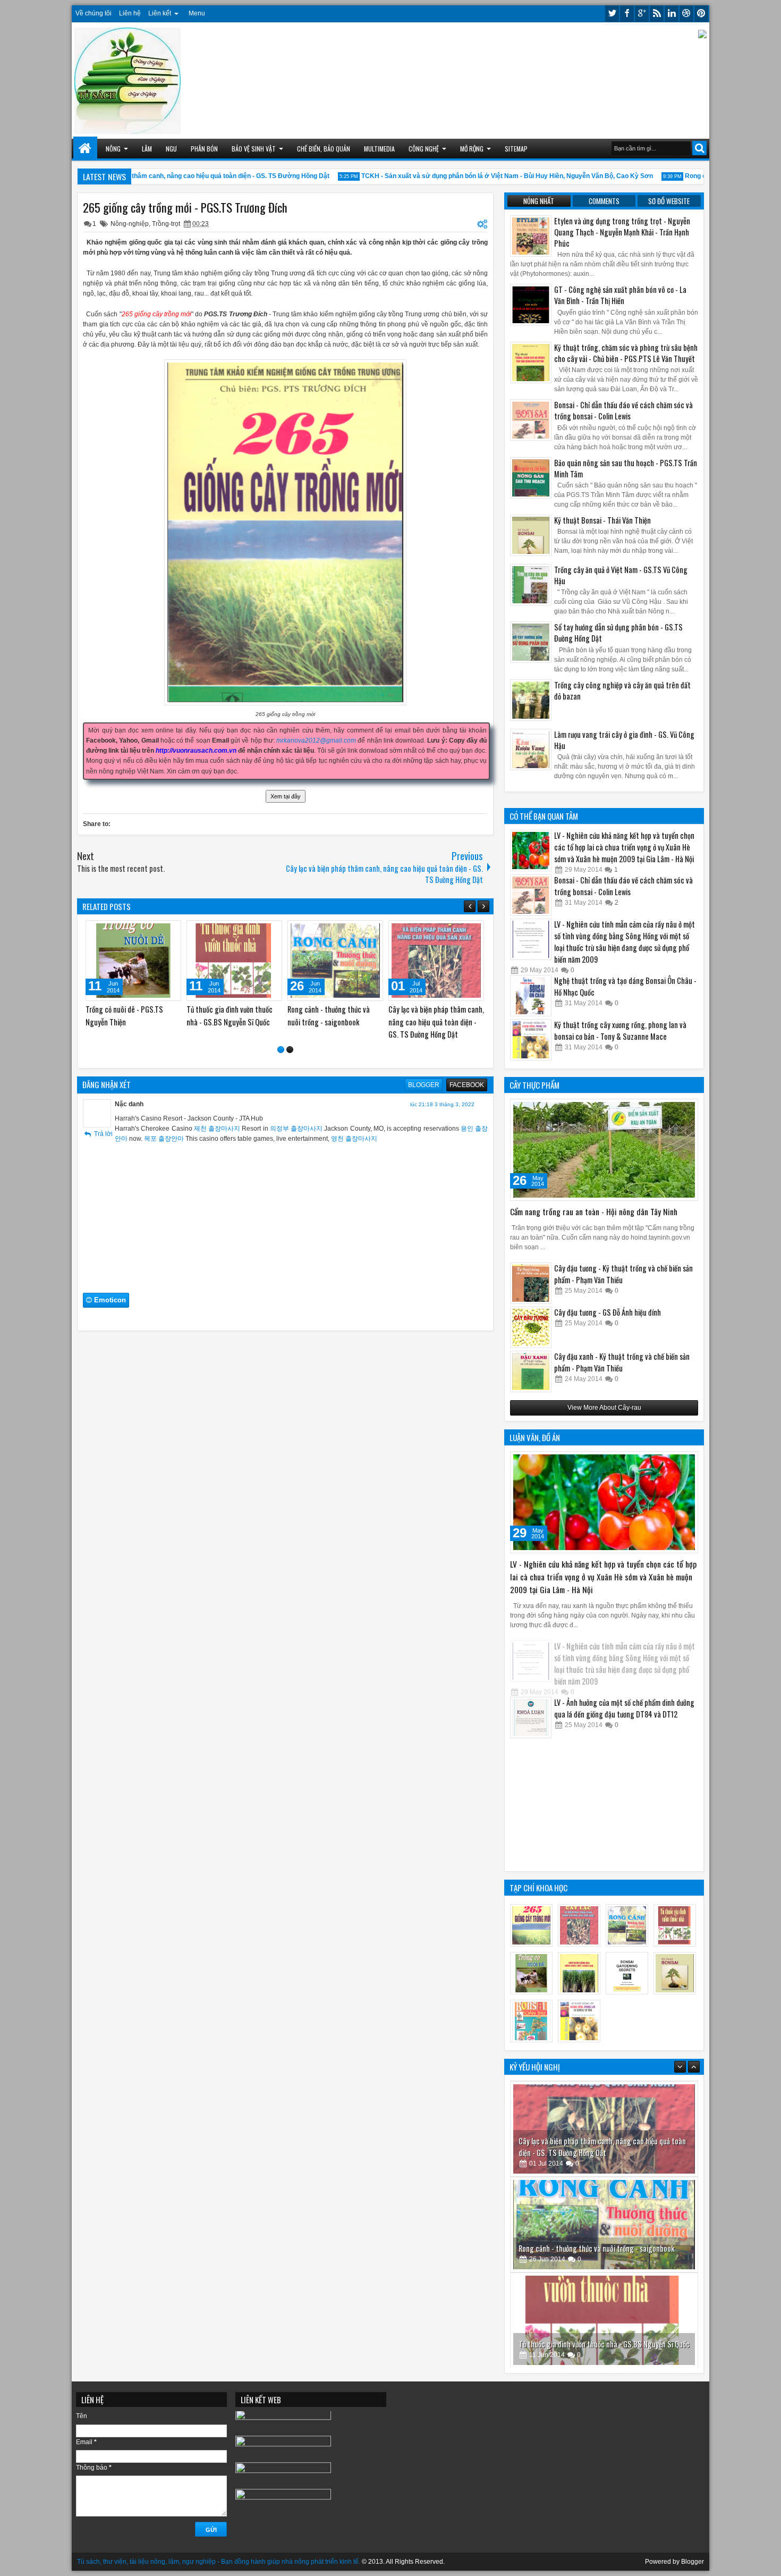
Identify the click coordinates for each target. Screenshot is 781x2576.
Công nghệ (424, 149)
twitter (612, 14)
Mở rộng (472, 149)
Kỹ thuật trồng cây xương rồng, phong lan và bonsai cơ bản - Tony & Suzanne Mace (620, 1030)
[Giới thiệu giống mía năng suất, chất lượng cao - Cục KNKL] (133, 961)
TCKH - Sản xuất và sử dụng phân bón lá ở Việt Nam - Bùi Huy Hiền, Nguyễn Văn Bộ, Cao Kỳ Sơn (468, 176)
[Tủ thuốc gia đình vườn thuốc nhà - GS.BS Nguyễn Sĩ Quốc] (335, 961)
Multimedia (379, 149)
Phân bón (204, 149)
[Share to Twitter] (158, 931)
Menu (197, 13)
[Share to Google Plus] (169, 931)
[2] (290, 1038)
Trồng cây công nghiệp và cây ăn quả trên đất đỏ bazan (622, 691)
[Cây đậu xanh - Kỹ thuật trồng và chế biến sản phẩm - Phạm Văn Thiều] (531, 1371)
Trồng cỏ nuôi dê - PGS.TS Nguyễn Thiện (578, 2343)
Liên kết (160, 13)
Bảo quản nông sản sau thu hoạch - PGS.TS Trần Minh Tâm (626, 468)
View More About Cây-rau (604, 1408)
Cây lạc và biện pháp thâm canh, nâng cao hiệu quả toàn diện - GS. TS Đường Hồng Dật (160, 176)
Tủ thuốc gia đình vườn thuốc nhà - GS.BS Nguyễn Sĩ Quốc (604, 2248)
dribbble (686, 14)
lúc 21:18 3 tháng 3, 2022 (442, 1093)
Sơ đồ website (669, 201)
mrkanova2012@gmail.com (316, 740)
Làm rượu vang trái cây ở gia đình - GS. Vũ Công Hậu (624, 740)
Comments (604, 201)
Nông (113, 149)
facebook (627, 14)
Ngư (171, 149)
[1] (281, 1038)
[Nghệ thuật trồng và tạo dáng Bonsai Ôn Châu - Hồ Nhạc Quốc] (531, 996)
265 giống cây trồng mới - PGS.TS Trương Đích (185, 207)
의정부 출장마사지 (296, 1117)
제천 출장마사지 (217, 1117)
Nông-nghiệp (130, 224)
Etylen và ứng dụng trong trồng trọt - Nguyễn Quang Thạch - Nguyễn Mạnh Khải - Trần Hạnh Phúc (622, 232)
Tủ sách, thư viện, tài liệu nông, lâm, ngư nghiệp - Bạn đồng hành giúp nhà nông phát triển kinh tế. (219, 2562)
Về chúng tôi (94, 13)
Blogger (424, 1073)
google (642, 14)
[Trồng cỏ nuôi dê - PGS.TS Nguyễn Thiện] (234, 961)
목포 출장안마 (164, 1127)
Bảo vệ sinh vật (254, 149)
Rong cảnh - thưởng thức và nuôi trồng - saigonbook (596, 2152)
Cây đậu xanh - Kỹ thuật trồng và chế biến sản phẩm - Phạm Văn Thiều (622, 1362)
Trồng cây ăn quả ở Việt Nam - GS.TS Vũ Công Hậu (621, 575)
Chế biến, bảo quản (324, 149)
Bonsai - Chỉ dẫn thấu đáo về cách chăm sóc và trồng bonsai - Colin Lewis (623, 410)
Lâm (147, 149)
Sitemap (516, 149)
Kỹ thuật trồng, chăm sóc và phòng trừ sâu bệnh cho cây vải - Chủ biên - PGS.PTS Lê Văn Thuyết (626, 353)
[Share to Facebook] (146, 931)
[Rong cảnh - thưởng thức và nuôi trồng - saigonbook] (436, 961)
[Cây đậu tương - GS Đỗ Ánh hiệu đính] (531, 1327)
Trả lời (103, 1122)
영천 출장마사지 (354, 1127)
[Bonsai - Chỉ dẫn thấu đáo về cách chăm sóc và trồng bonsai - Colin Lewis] (531, 895)
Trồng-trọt (166, 224)
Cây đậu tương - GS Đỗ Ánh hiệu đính (608, 1312)
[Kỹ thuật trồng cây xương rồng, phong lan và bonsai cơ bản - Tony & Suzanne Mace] (531, 1040)
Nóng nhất (539, 201)
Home (85, 149)
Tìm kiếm (699, 148)
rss (657, 14)
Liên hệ (130, 13)
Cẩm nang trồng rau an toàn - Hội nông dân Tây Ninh (594, 1211)
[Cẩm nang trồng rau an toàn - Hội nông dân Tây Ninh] (604, 1150)
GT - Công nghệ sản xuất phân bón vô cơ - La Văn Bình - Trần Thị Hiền (620, 295)
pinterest (701, 14)
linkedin (672, 14)
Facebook (467, 1073)
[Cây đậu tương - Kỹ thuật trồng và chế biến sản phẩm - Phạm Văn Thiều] (531, 1283)
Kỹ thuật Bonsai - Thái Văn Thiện (602, 520)
